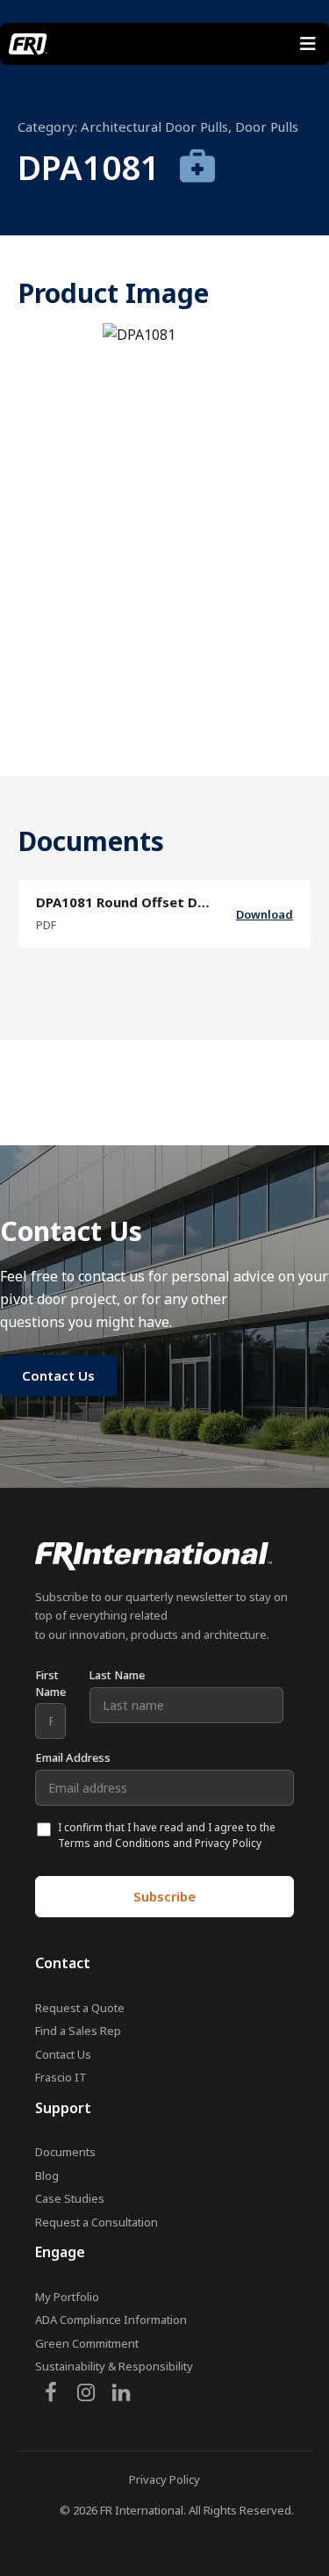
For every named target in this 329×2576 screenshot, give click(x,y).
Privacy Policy (164, 2479)
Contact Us (63, 2054)
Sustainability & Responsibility (114, 2366)
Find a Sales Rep (78, 2031)
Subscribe (164, 1896)
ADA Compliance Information (111, 2320)
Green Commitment (87, 2343)
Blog (47, 2176)
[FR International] (28, 44)
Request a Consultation (97, 2222)
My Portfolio (67, 2297)
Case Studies (70, 2198)
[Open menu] (308, 44)
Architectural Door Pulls (154, 126)
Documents (65, 2152)
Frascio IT (61, 2077)
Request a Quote (80, 2008)
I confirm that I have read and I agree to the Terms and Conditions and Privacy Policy (167, 1835)
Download (265, 914)
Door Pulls (267, 126)
